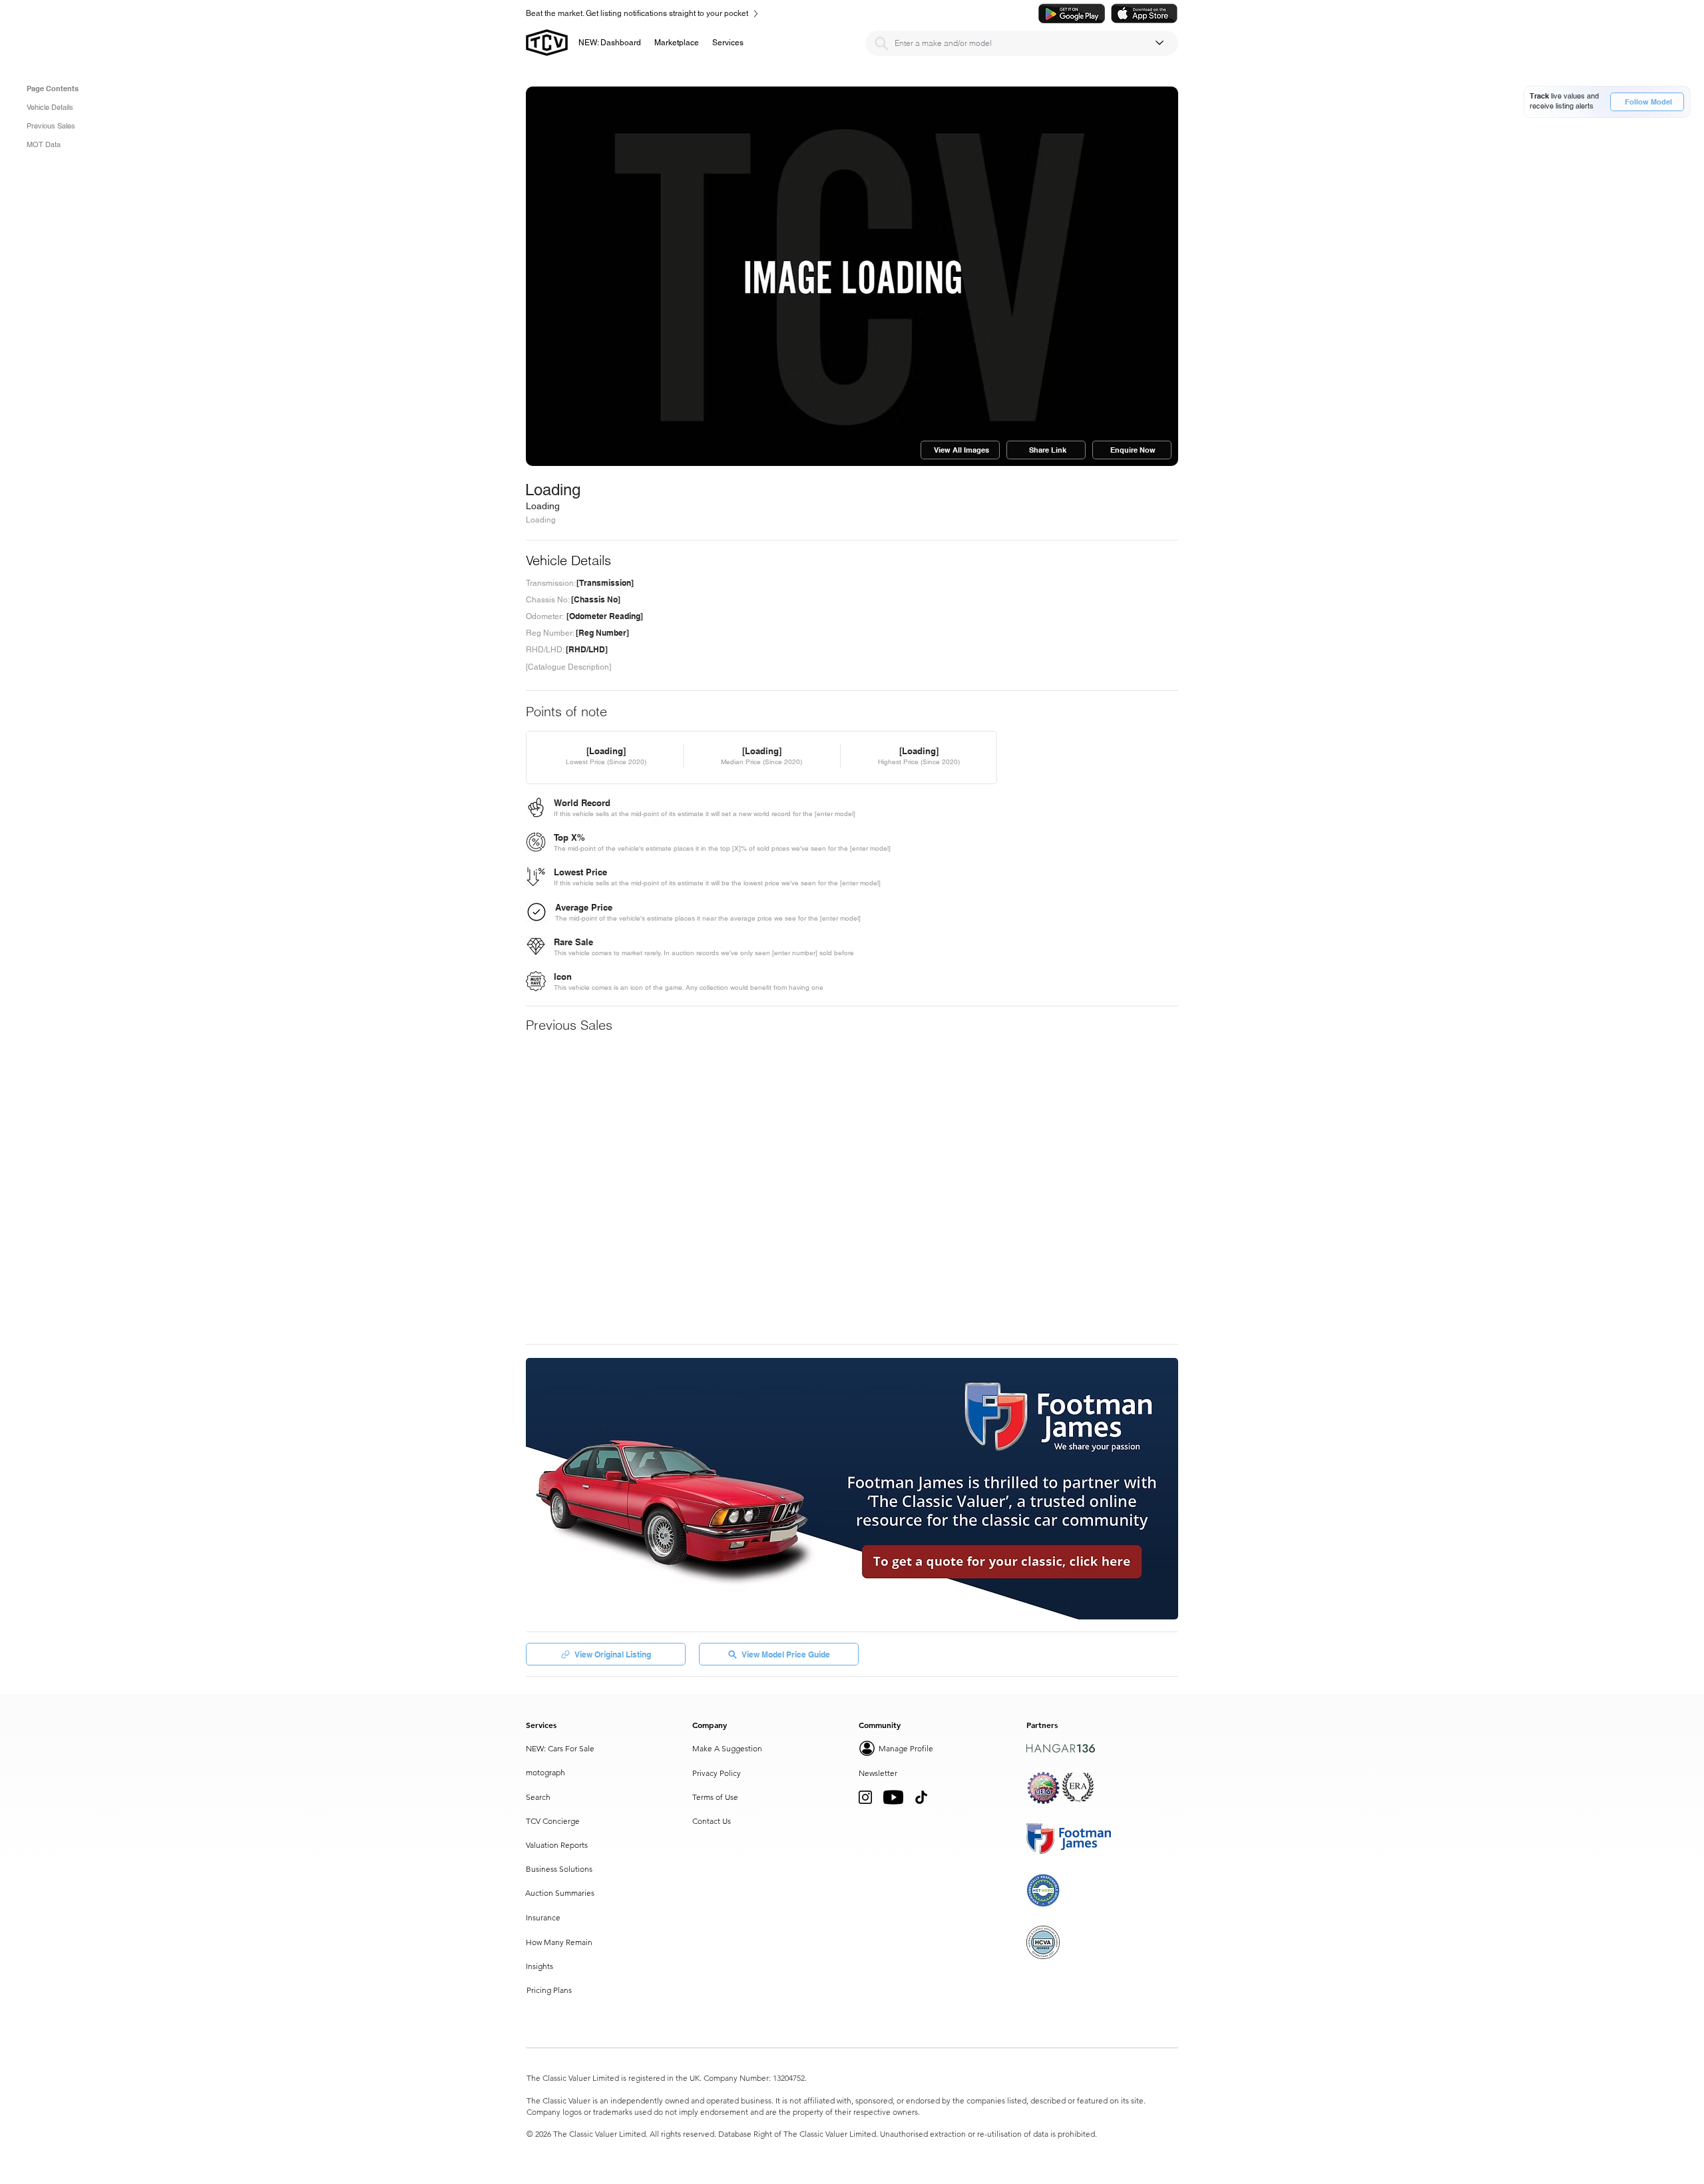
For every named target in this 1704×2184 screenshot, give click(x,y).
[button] (677, 43)
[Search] (881, 43)
